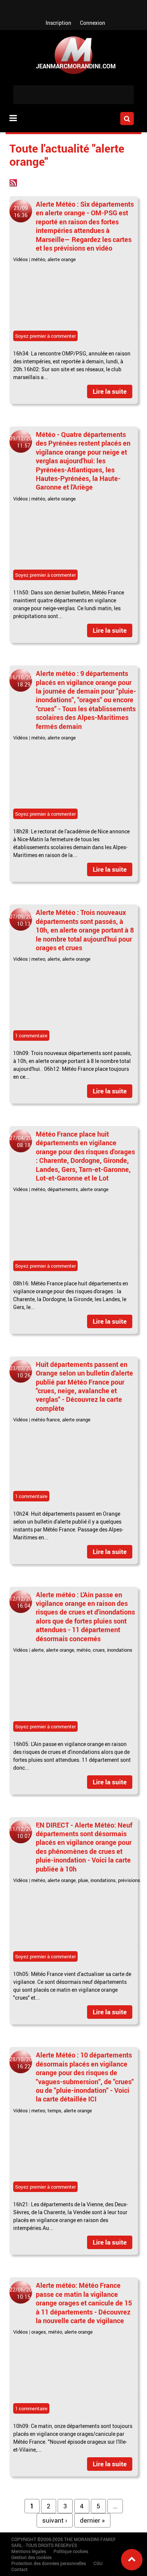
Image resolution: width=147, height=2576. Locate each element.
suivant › (55, 2520)
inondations (120, 1650)
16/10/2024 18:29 (24, 681)
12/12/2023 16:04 (24, 1602)
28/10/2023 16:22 (24, 2063)
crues (99, 1650)
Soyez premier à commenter (45, 336)
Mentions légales (29, 2551)
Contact (19, 2569)
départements (63, 1189)
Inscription (58, 23)
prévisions (129, 1880)
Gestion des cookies (31, 2557)
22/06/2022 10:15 (24, 2293)
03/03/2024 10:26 (24, 1372)
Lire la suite (110, 391)
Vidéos (21, 259)
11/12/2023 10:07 (24, 1832)
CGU (98, 2563)
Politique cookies (71, 2551)
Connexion (93, 23)
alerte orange (62, 259)
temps (54, 2110)
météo (38, 259)
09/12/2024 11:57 (24, 442)
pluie (83, 1880)
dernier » (92, 2520)
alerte (54, 959)
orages (39, 2332)
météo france (46, 1420)
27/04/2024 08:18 (24, 1141)
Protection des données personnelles (49, 2563)
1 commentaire (31, 1036)
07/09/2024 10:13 (24, 920)
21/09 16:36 (21, 212)
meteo (38, 959)
